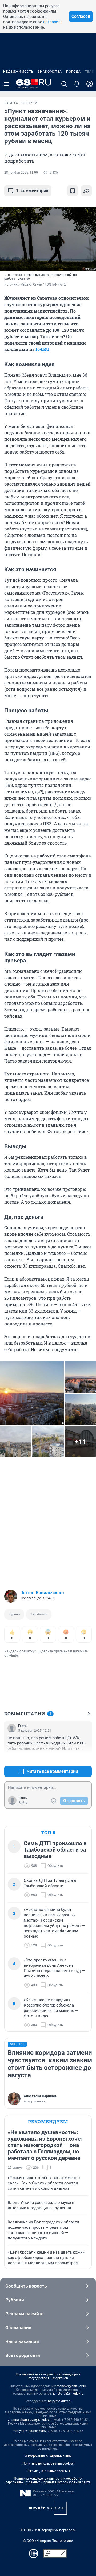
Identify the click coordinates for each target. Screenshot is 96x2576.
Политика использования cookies (48, 2464)
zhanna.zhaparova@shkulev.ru (30, 2420)
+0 (70, 1759)
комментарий (32, 191)
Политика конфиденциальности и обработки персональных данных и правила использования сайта (48, 2480)
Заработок (39, 1614)
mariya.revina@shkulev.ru (31, 2431)
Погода (73, 72)
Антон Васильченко (43, 1593)
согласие (52, 22)
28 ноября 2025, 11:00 (21, 173)
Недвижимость (18, 72)
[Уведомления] (77, 84)
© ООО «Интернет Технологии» (48, 2541)
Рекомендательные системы (48, 2471)
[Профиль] (90, 84)
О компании (18, 2328)
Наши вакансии (22, 2341)
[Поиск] (64, 84)
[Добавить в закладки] (73, 191)
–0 (85, 1759)
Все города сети (23, 2355)
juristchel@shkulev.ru (68, 2394)
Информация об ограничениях (48, 2456)
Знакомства (50, 72)
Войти (23, 1803)
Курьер (14, 1614)
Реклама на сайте (24, 2314)
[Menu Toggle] (6, 84)
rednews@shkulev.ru (71, 2386)
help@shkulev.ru (60, 2401)
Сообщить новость (26, 2286)
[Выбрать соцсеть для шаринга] (86, 191)
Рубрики (15, 2300)
